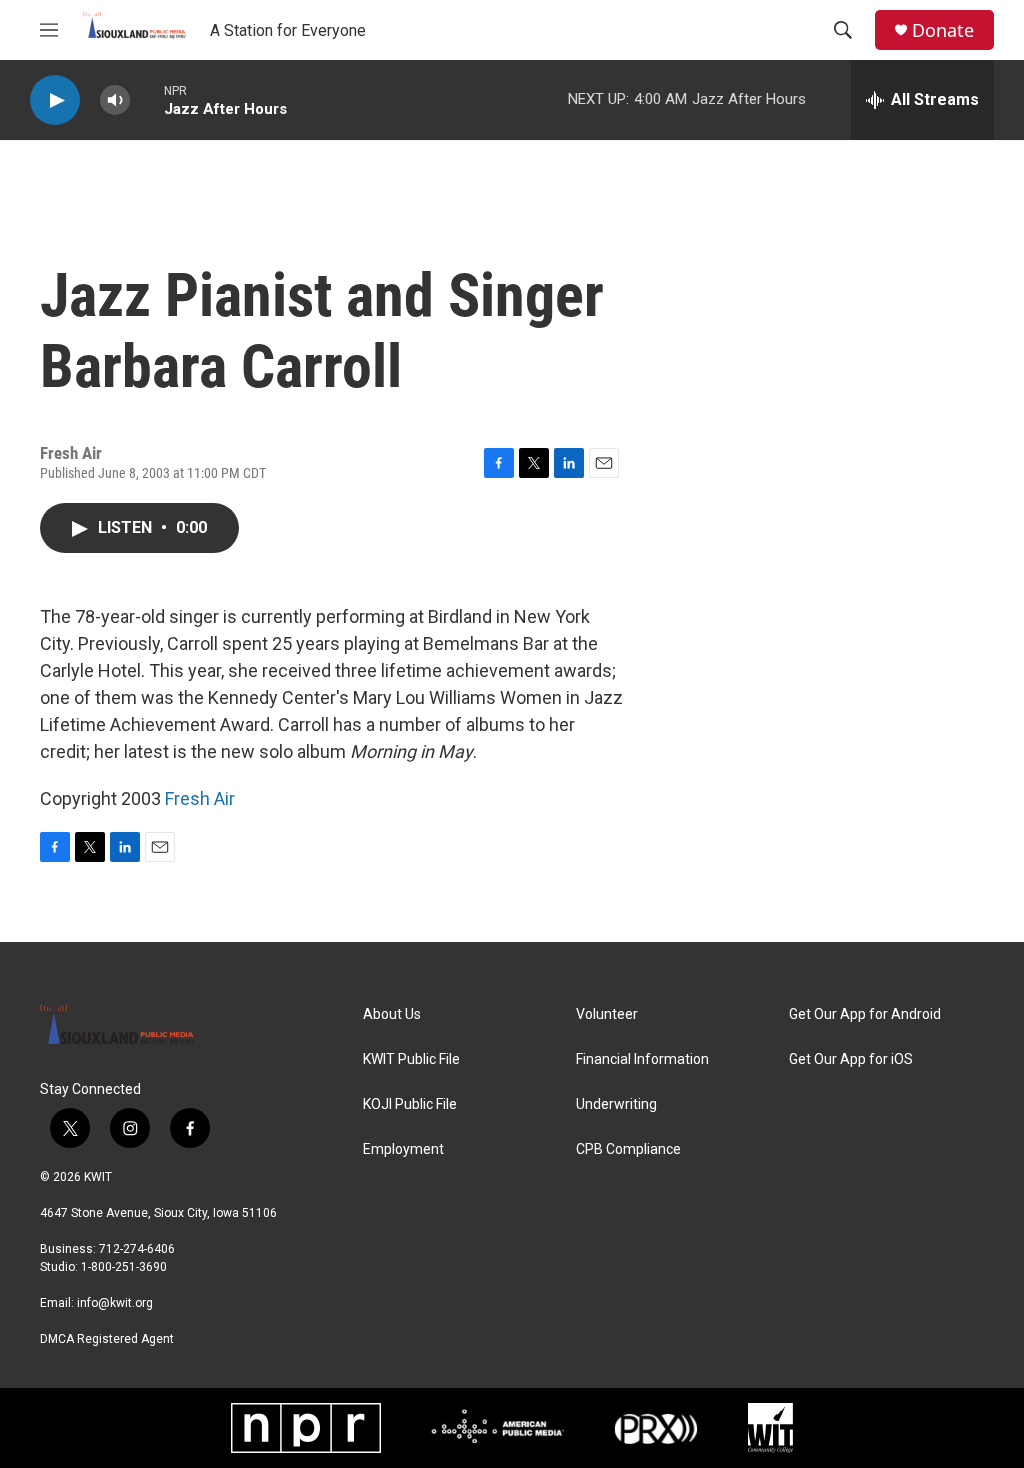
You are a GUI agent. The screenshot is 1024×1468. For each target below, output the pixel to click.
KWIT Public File (411, 1059)
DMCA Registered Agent (107, 1339)
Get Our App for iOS (851, 1059)
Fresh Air (200, 798)
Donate (943, 30)
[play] (55, 100)
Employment (403, 1149)
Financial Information (642, 1059)
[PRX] (656, 1428)
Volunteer (607, 1014)
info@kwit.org (115, 1303)
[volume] (115, 100)
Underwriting (616, 1104)
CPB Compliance (628, 1149)
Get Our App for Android (865, 1014)
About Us (392, 1014)
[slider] (147, 99)
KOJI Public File (410, 1104)
